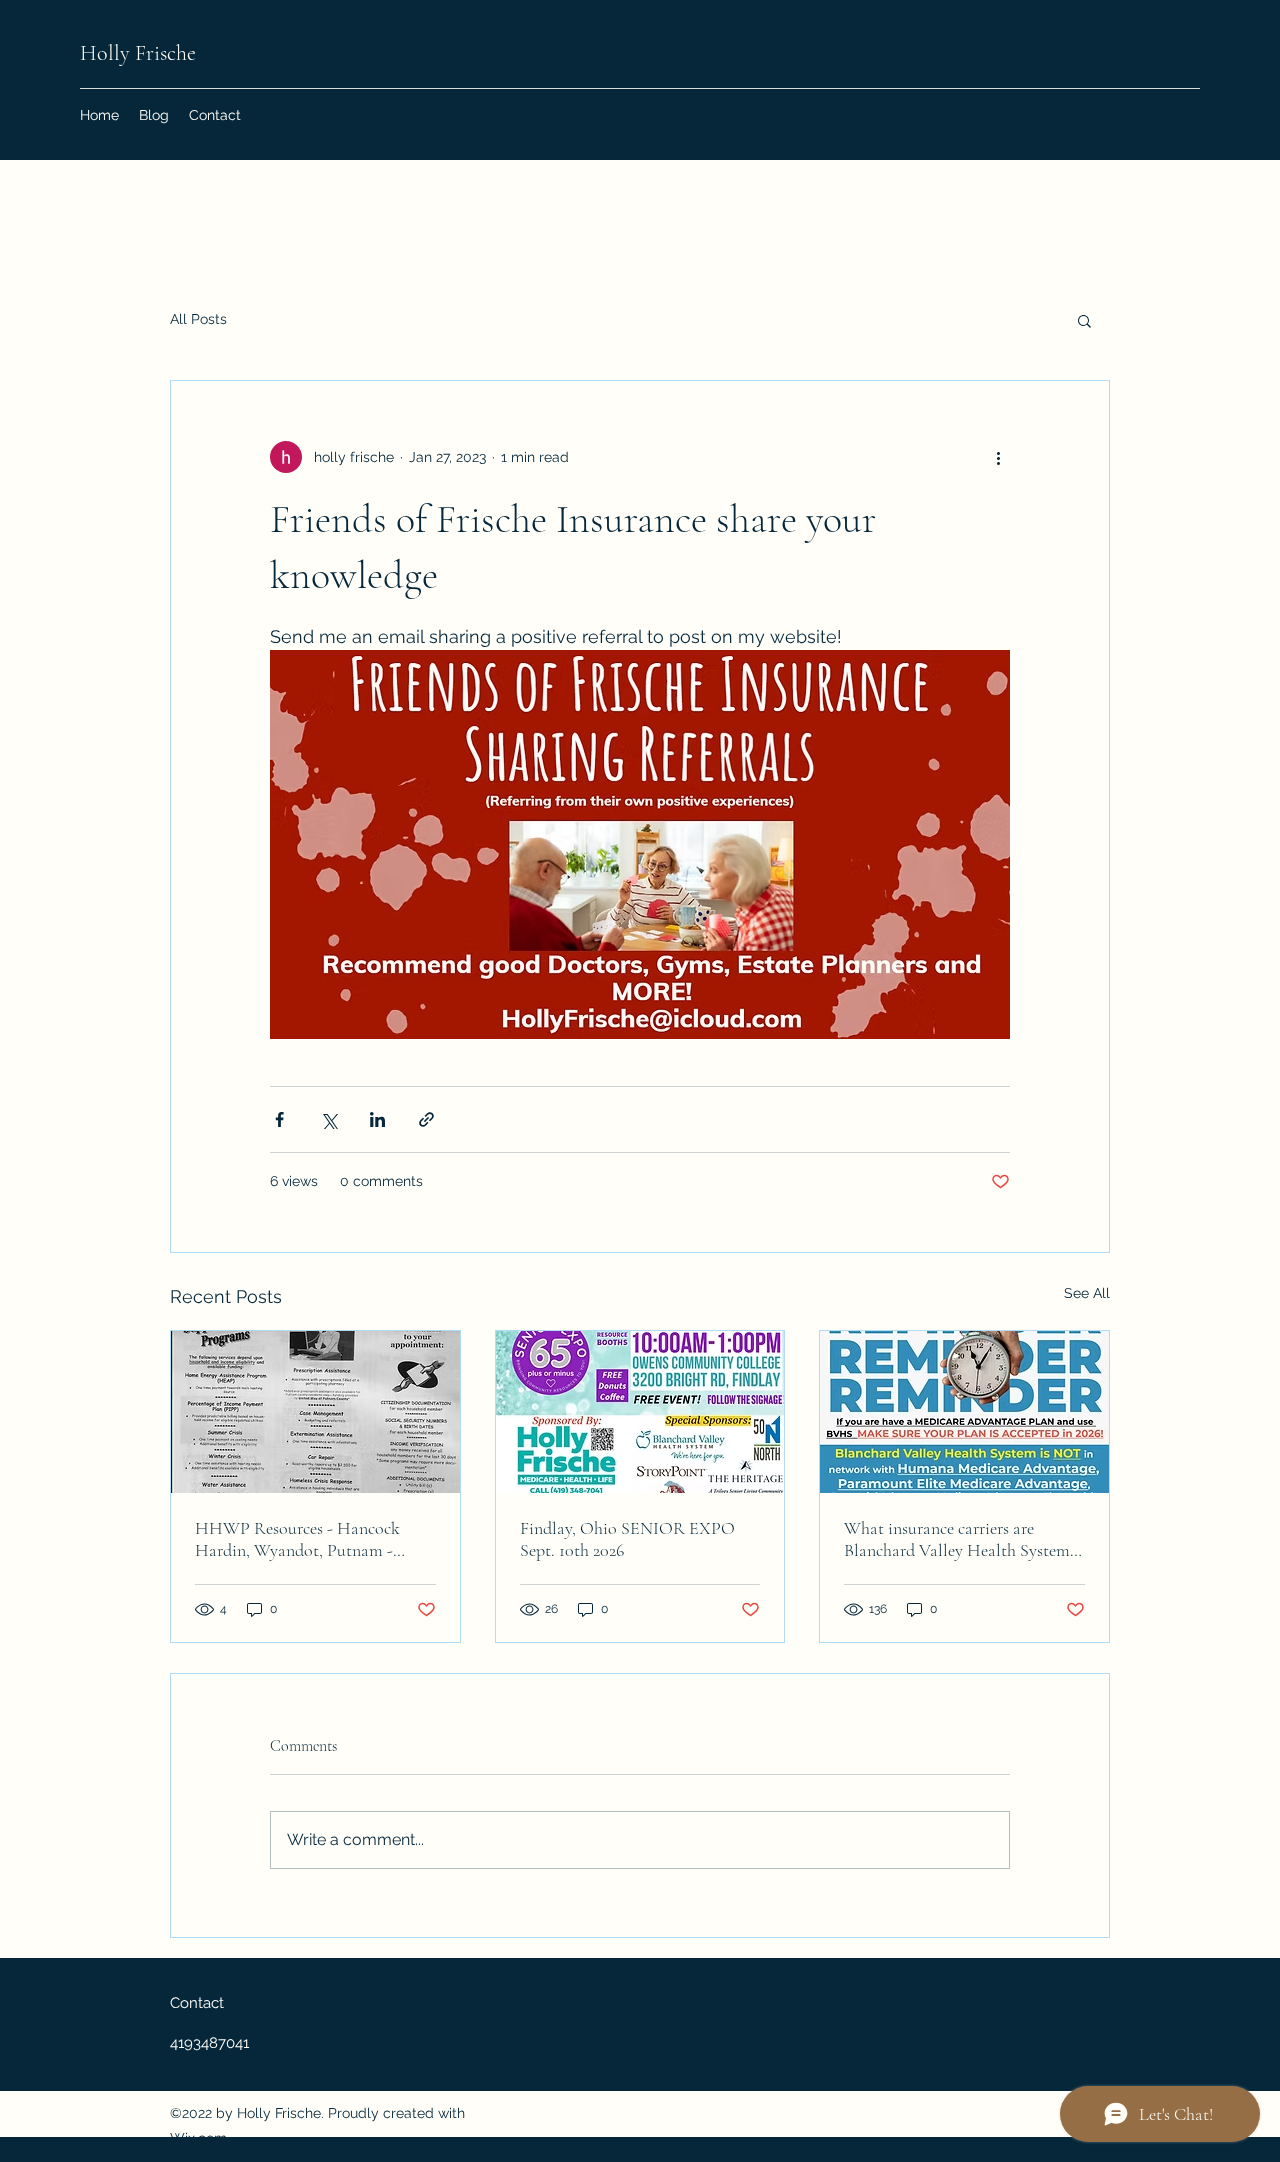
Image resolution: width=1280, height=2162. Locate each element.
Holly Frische (138, 53)
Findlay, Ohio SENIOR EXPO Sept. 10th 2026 (627, 1539)
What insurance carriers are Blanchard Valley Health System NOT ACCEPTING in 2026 (957, 1539)
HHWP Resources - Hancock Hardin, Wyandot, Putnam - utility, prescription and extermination (297, 1539)
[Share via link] (426, 1119)
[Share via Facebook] (279, 1119)
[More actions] (998, 457)
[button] (1084, 320)
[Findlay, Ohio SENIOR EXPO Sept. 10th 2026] (640, 1412)
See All (1087, 1293)
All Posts (198, 319)
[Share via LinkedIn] (377, 1119)
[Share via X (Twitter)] (328, 1119)
